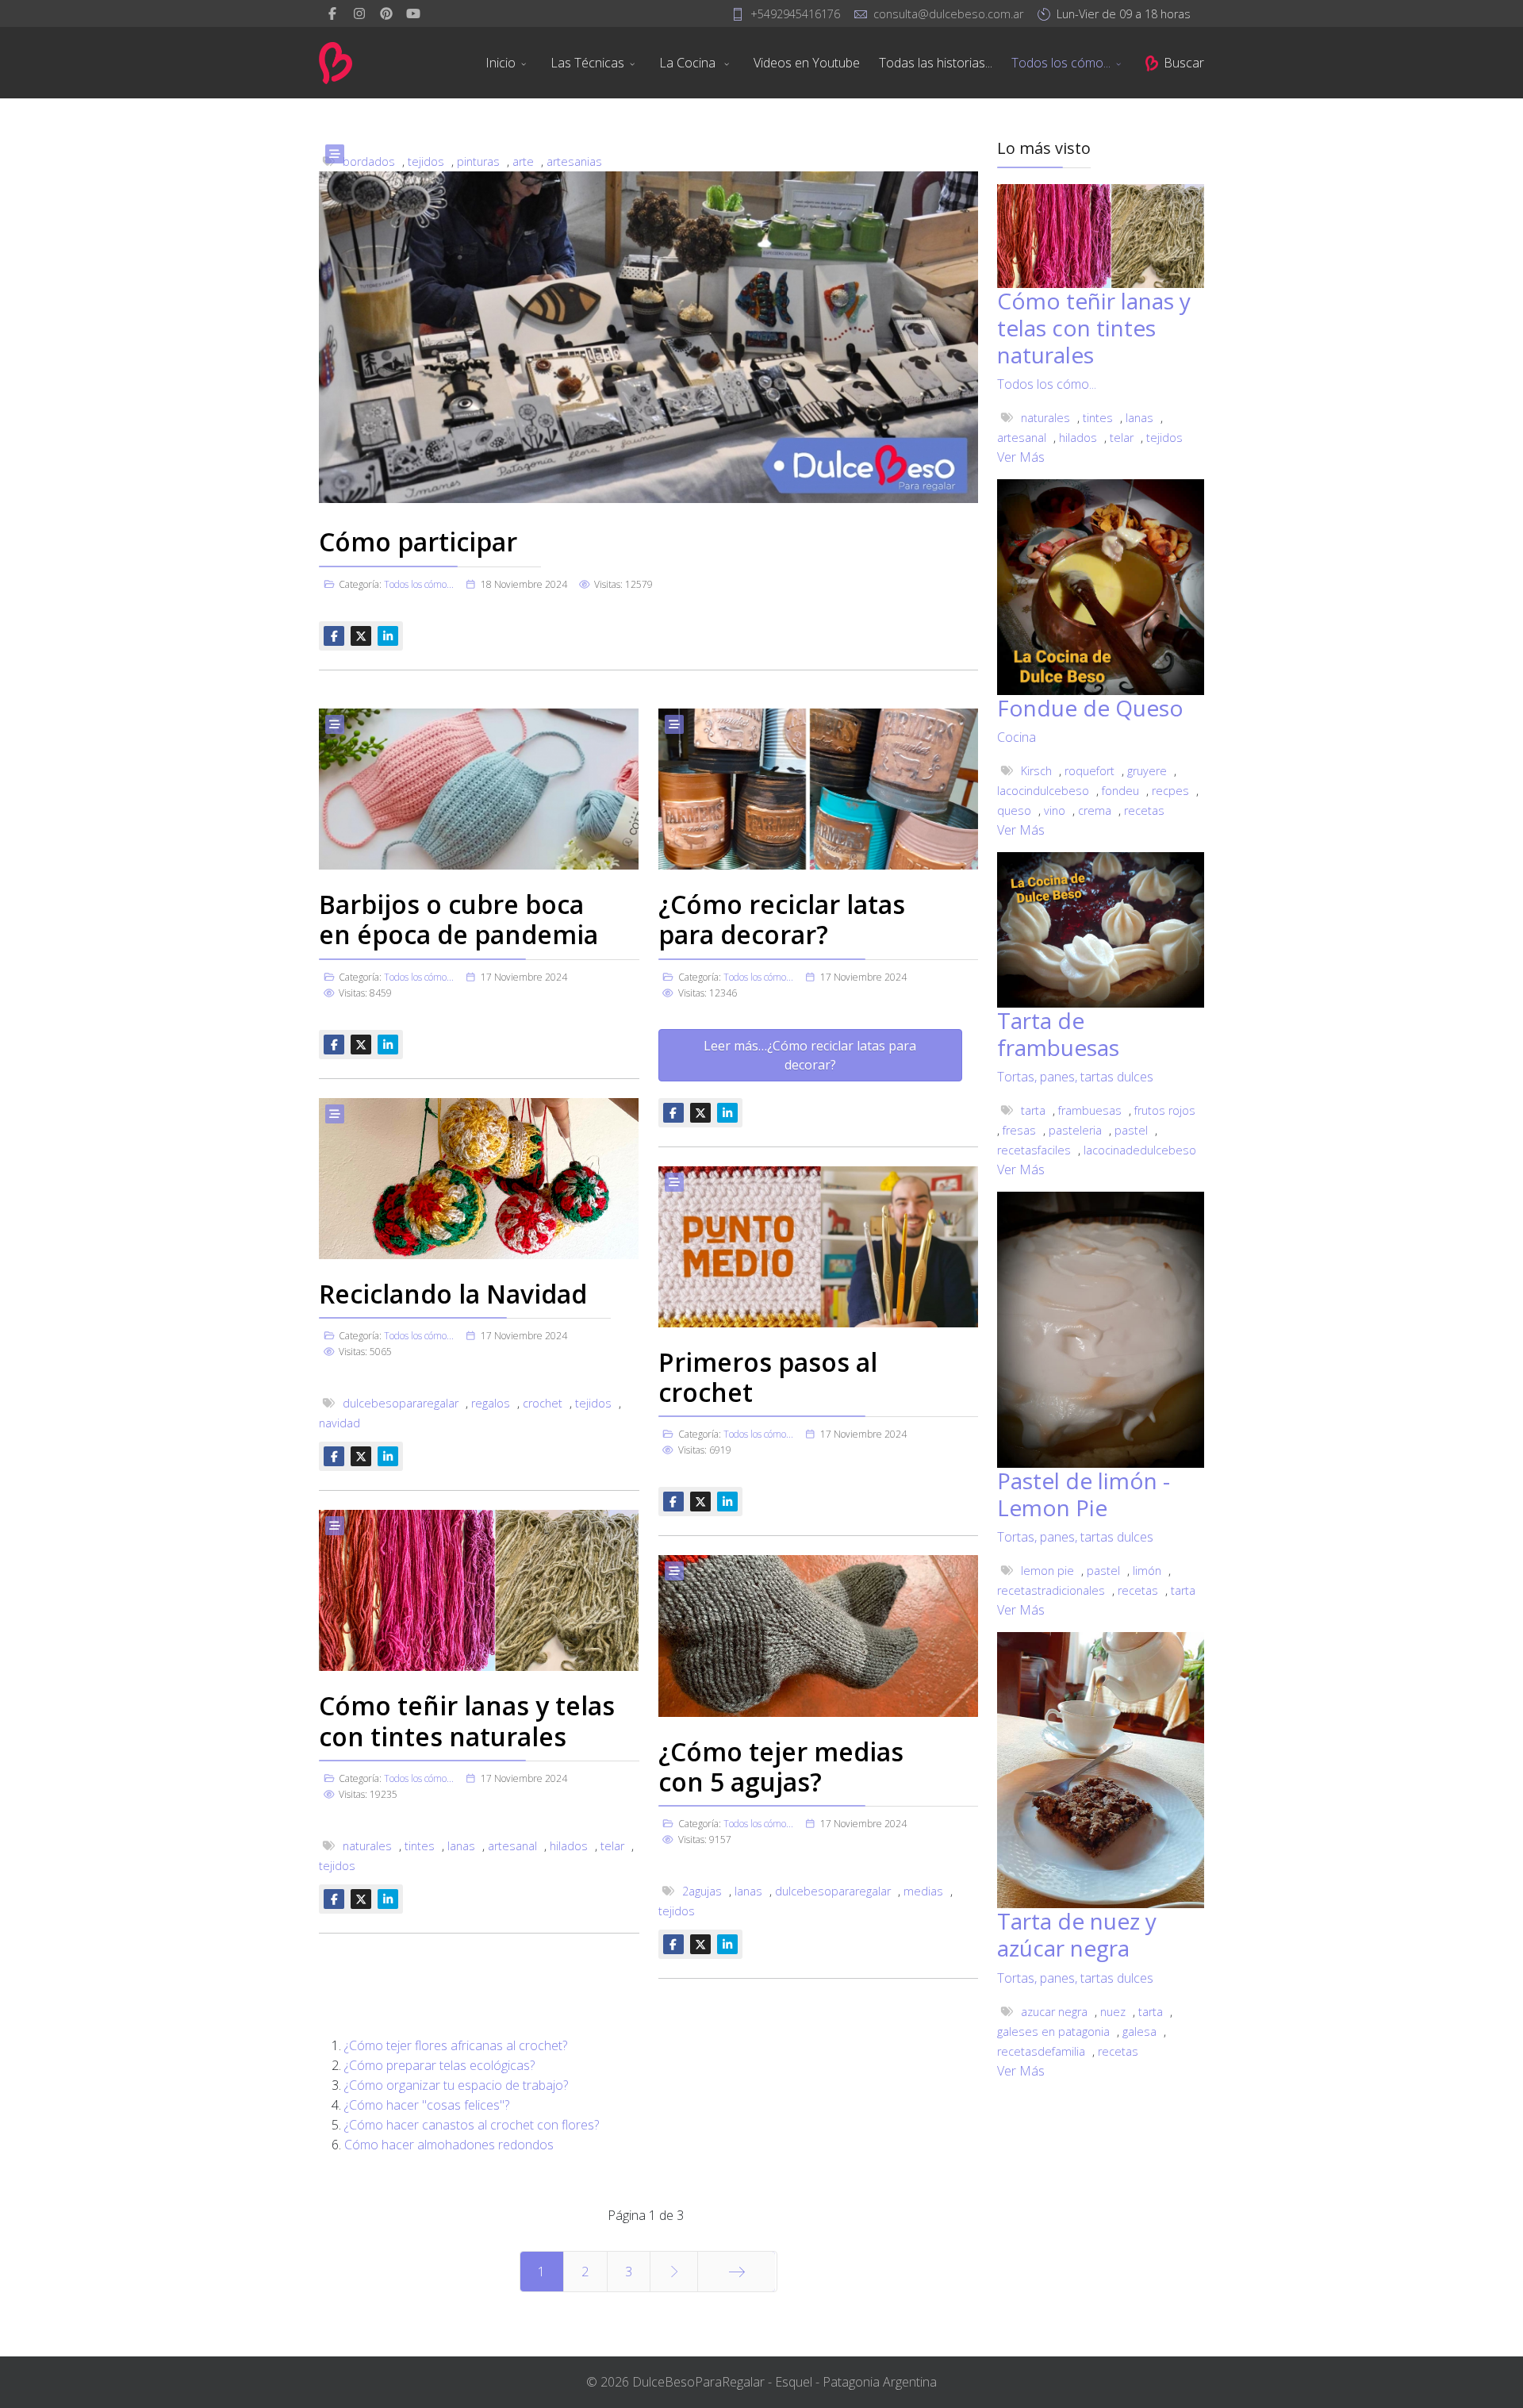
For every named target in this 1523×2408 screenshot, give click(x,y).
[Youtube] (413, 13)
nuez (1113, 2012)
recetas (1144, 810)
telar (612, 1846)
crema (1095, 810)
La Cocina (689, 63)
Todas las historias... (936, 63)
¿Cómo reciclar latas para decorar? (782, 919)
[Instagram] (359, 13)
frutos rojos (1165, 1110)
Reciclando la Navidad (453, 1294)
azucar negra (1054, 2012)
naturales (367, 1846)
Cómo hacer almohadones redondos (449, 2145)
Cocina (1017, 737)
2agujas (702, 1891)
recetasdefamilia (1041, 2051)
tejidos (593, 1403)
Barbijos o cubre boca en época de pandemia (458, 919)
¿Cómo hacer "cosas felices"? (427, 2105)
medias (923, 1891)
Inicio (501, 63)
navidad (340, 1423)
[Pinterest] (386, 13)
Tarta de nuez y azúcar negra (1077, 1934)
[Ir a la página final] (737, 2272)
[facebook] (332, 13)
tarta (1033, 1110)
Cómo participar (418, 542)
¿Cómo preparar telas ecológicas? (439, 2065)
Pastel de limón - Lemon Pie (1084, 1494)
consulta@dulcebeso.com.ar (948, 14)
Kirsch (1036, 771)
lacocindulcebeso (1043, 791)
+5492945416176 (795, 14)
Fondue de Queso (1090, 708)
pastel (1131, 1130)
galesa (1139, 2032)
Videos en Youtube (807, 63)
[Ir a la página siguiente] (674, 2272)
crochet (543, 1403)
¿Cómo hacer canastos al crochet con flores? (472, 2125)
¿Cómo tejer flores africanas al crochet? (456, 2045)
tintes (420, 1846)
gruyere (1147, 771)
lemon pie (1047, 1571)
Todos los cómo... (1061, 63)
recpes (1170, 791)
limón (1147, 1571)
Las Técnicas (587, 63)
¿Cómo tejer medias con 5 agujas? (781, 1767)
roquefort (1090, 771)
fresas (1019, 1130)
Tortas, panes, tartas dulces (1075, 1077)
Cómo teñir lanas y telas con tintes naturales (467, 1721)
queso (1014, 810)
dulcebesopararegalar (401, 1403)
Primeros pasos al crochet (768, 1377)
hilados (569, 1846)
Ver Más (1021, 457)
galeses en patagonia (1053, 2032)
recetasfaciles (1034, 1150)
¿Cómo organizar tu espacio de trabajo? (456, 2085)
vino (1055, 810)
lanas (461, 1846)
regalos (491, 1403)
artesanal (512, 1846)
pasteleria (1075, 1130)
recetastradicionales (1051, 1590)
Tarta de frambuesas (1058, 1034)
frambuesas (1090, 1110)
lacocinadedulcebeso (1140, 1150)
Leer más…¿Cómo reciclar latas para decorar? (810, 1055)
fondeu (1120, 791)
